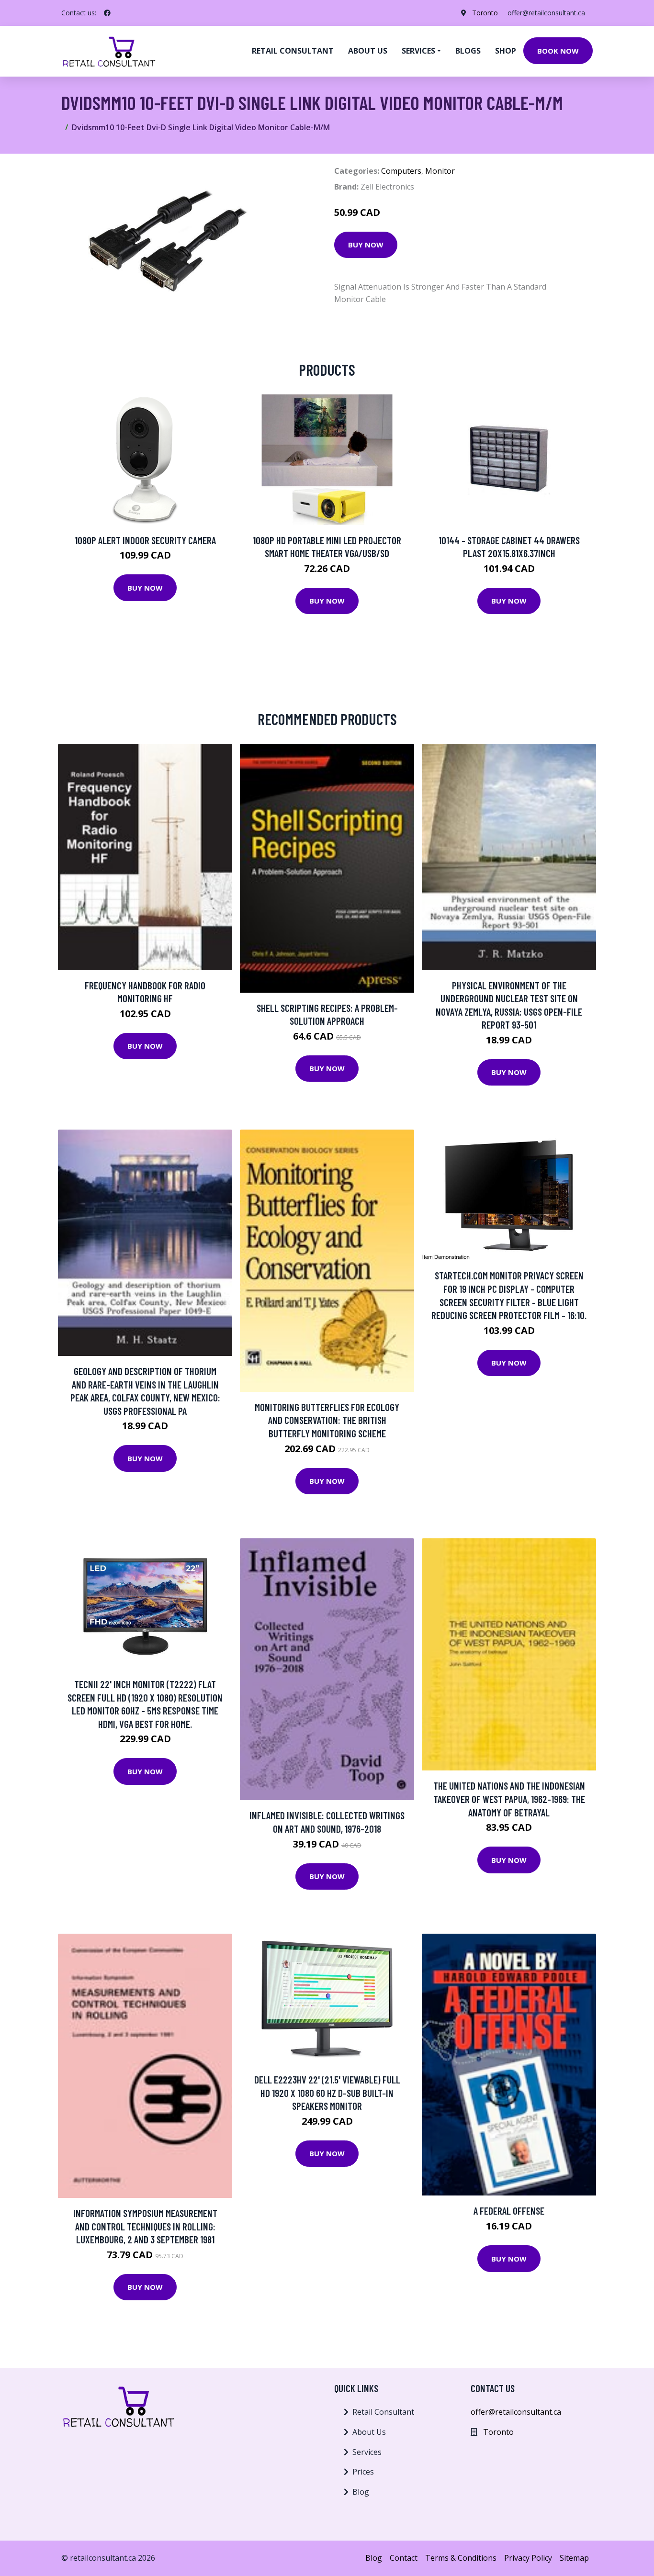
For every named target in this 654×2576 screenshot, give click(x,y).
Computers (401, 171)
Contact (404, 2558)
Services (367, 2452)
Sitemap (574, 2558)
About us (368, 51)
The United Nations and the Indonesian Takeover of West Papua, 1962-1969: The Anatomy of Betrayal (509, 1799)
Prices (363, 2472)
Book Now (558, 51)
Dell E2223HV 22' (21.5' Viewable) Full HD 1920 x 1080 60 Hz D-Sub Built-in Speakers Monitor (327, 2093)
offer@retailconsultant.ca (546, 13)
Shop (506, 51)
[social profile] (107, 13)
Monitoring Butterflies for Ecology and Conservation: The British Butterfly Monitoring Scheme (327, 1420)
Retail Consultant (293, 51)
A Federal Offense (509, 2211)
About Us (369, 2432)
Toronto (485, 13)
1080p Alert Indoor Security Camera (145, 540)
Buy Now (366, 245)
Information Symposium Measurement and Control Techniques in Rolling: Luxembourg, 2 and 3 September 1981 (145, 2226)
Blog (361, 2492)
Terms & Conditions (461, 2558)
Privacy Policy (528, 2558)
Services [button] (418, 51)
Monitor (440, 171)
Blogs (468, 51)
